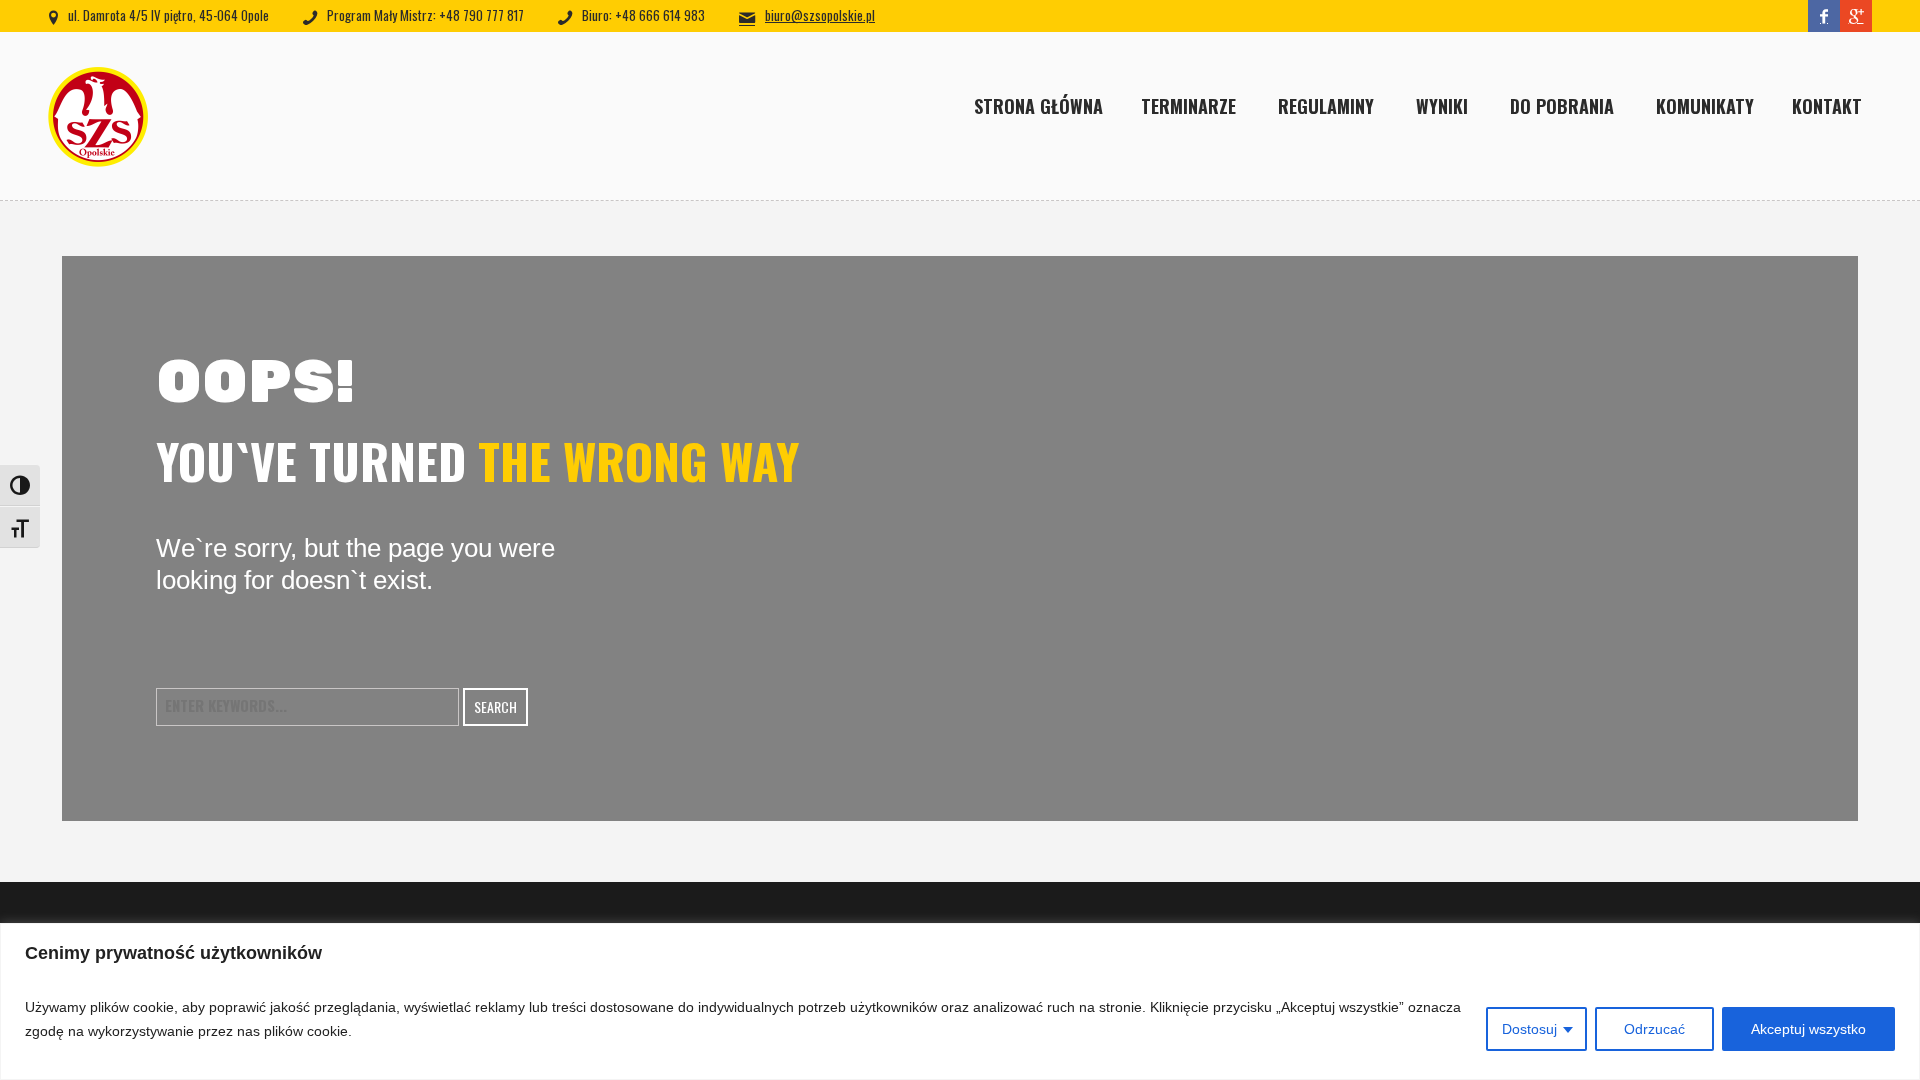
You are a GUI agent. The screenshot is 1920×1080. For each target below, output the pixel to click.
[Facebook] (1824, 16)
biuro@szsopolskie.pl (820, 15)
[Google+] (1856, 16)
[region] (960, 1001)
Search (495, 706)
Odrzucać (1654, 1029)
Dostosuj (1529, 1029)
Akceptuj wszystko (1808, 1029)
